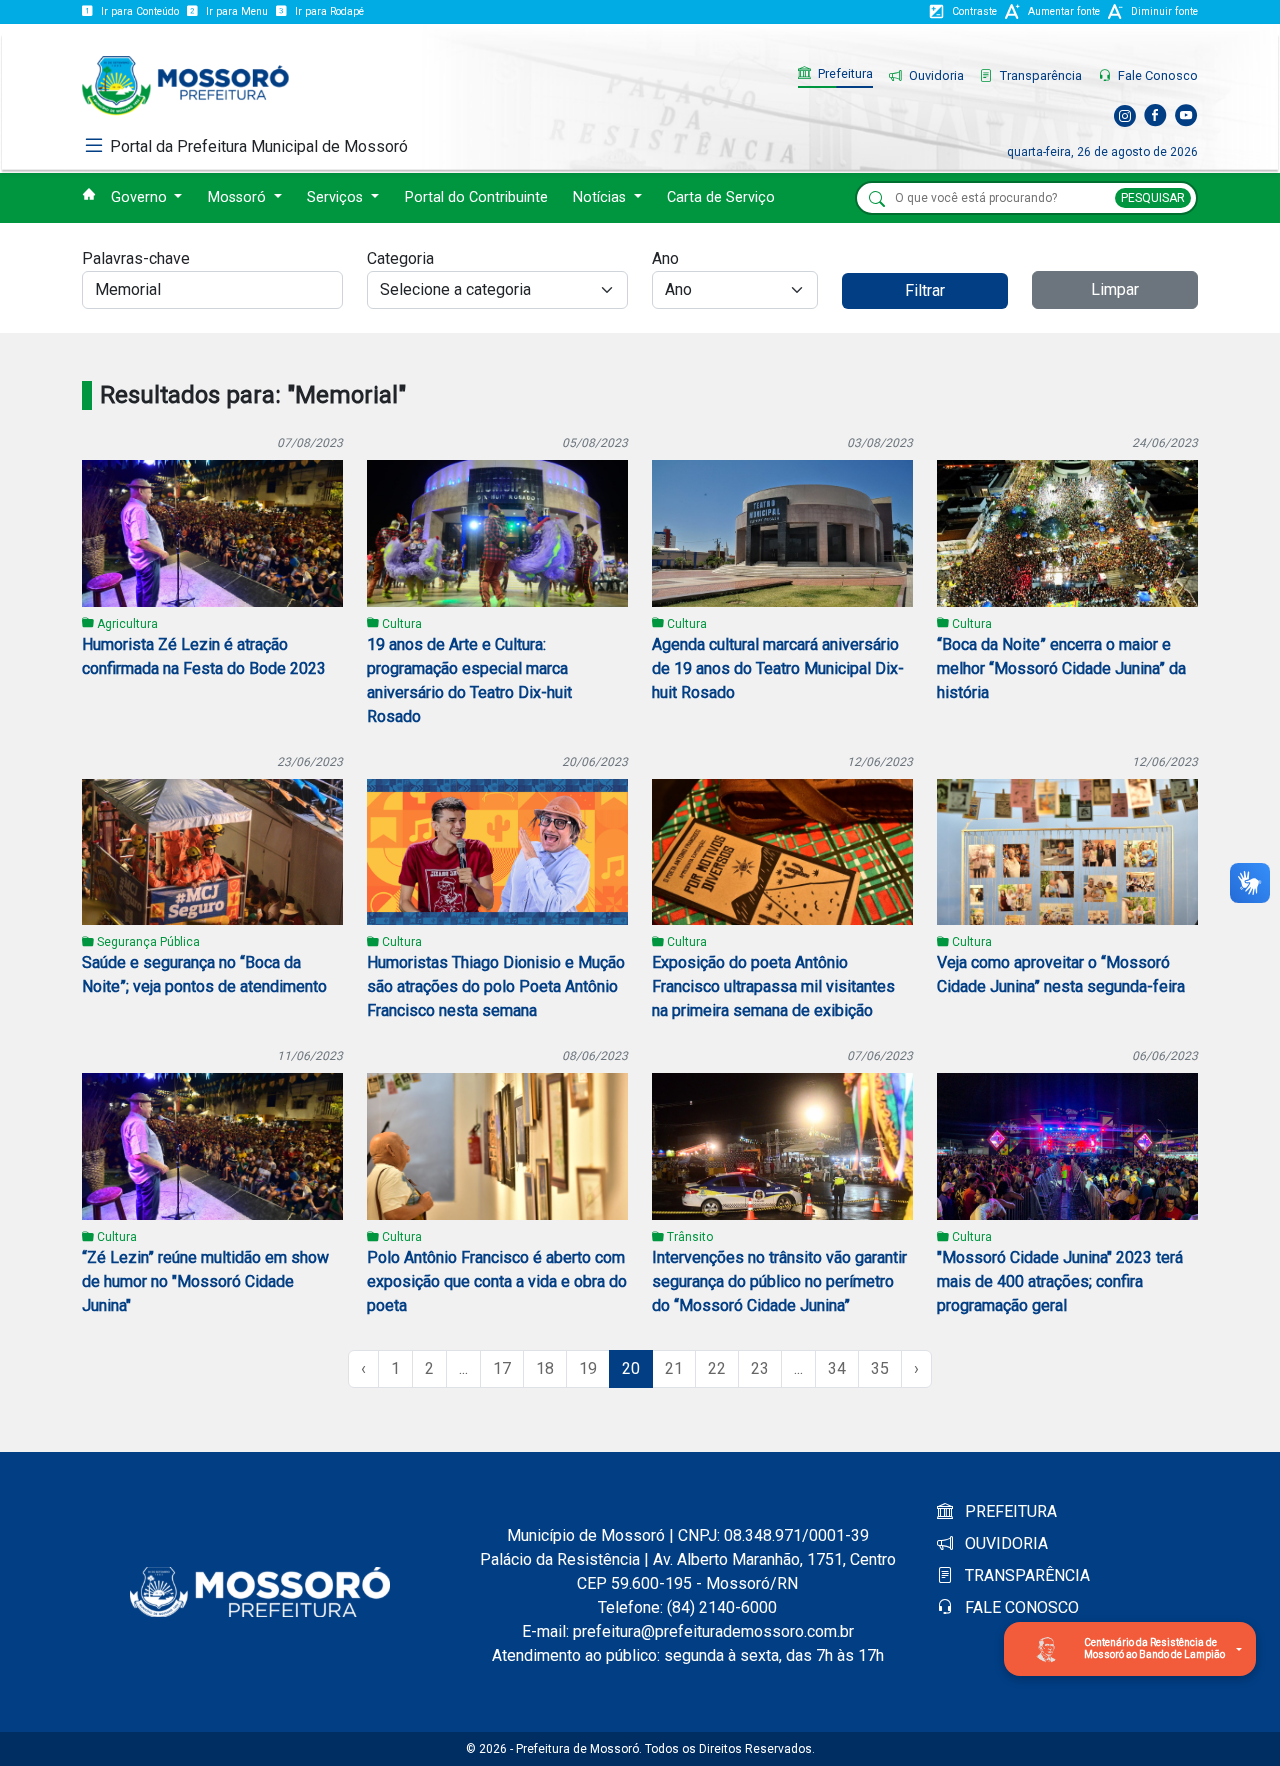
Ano (665, 258)
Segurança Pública (147, 942)
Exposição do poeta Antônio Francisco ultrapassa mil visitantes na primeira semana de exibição (773, 986)
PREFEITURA (1009, 1511)
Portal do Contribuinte (476, 197)
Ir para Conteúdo (140, 11)
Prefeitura (844, 73)
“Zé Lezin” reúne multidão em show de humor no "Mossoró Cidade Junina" (205, 1281)
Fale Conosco (1156, 75)
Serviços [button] (337, 197)
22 (717, 1368)
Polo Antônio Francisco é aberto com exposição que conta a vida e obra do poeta (497, 1281)
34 (837, 1368)
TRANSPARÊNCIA (1025, 1575)
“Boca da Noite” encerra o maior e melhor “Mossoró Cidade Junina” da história (1061, 668)
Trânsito (688, 1237)
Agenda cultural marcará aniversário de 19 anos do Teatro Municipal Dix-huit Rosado (778, 668)
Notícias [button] (601, 197)
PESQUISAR (1153, 198)
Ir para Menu (237, 11)
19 (588, 1368)
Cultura (400, 624)
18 (545, 1368)
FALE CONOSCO (1020, 1607)
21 (674, 1368)
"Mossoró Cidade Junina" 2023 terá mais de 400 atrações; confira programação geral (1060, 1281)
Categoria (400, 258)
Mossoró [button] (239, 197)
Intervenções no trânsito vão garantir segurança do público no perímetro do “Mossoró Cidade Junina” (779, 1281)
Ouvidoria (935, 75)
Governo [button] (141, 197)
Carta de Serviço (721, 197)
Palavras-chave (136, 258)
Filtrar (925, 290)
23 (760, 1368)
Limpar (1115, 289)
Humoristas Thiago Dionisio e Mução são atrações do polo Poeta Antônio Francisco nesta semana (496, 986)
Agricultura (126, 624)
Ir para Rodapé (329, 11)
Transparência (1039, 75)
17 (502, 1368)
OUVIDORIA (1004, 1543)
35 (880, 1368)
